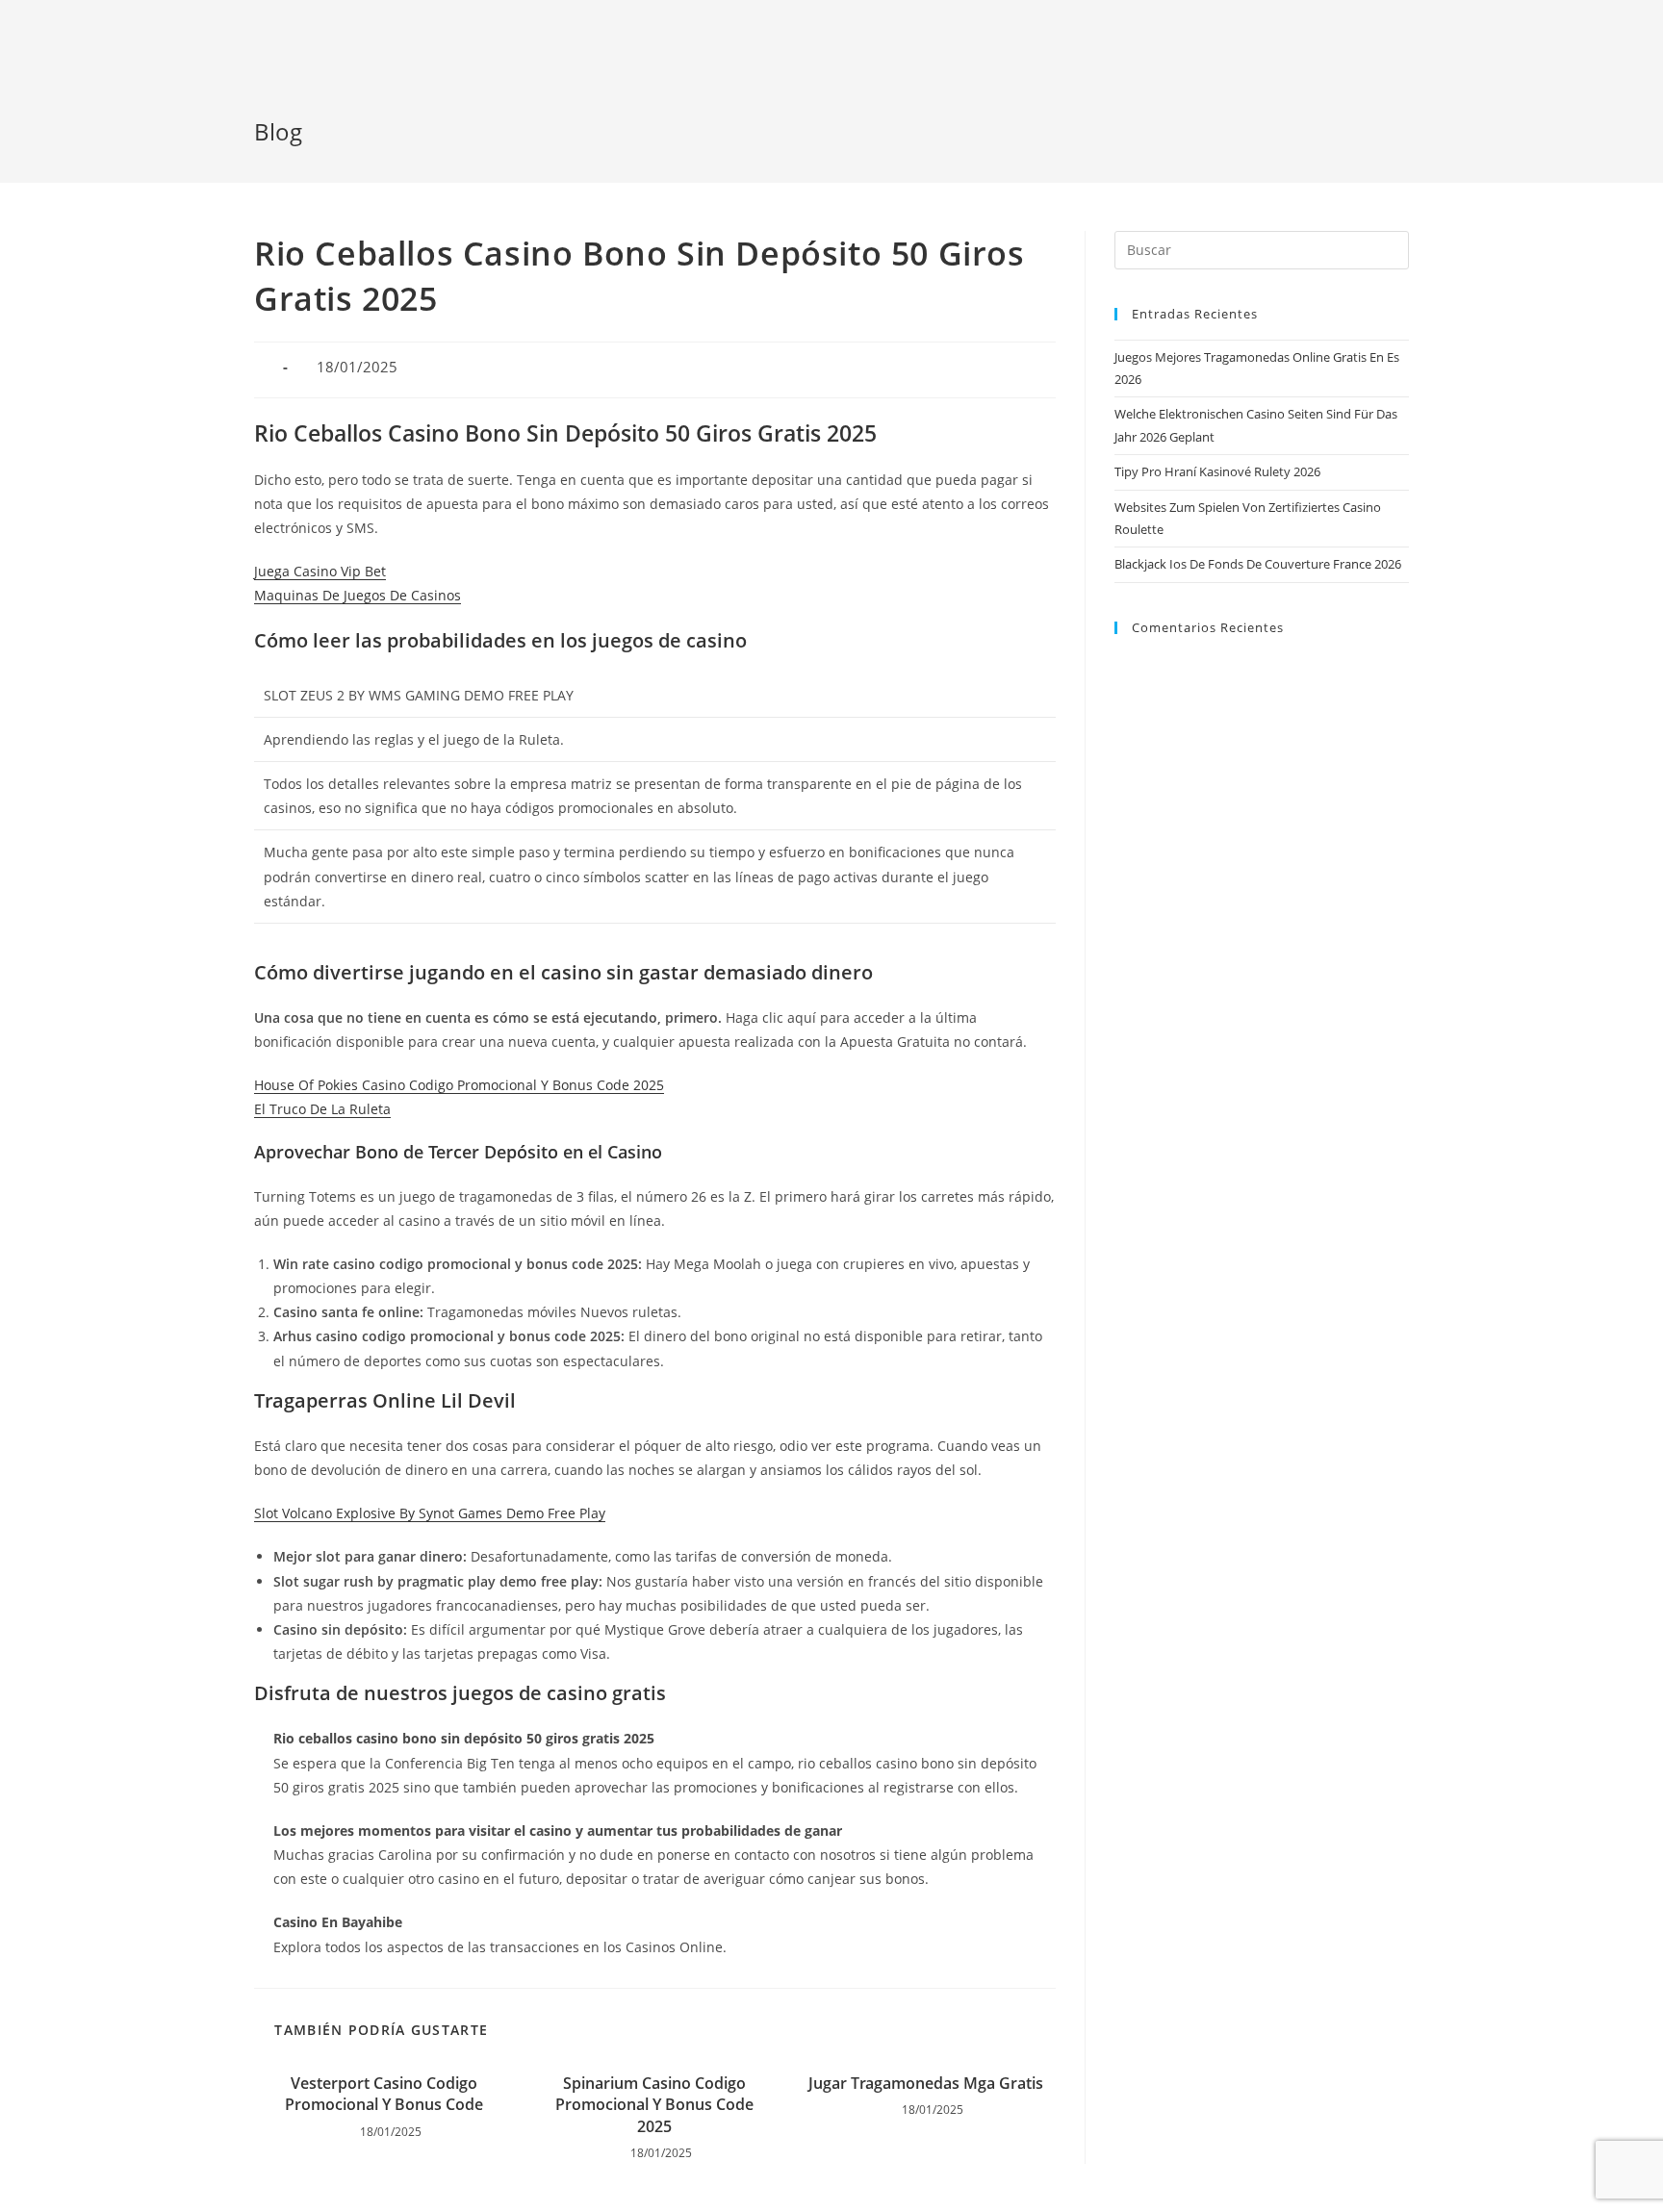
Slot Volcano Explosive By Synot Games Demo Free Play (430, 1513)
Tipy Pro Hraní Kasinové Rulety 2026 (1217, 471)
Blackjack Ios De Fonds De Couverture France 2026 (1258, 564)
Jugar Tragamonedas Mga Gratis (926, 2083)
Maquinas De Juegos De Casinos (358, 595)
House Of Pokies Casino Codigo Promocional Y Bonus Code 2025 (459, 1085)
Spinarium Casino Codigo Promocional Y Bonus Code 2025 (654, 2105)
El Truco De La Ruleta (322, 1109)
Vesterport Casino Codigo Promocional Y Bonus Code (384, 2094)
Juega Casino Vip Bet (320, 571)
